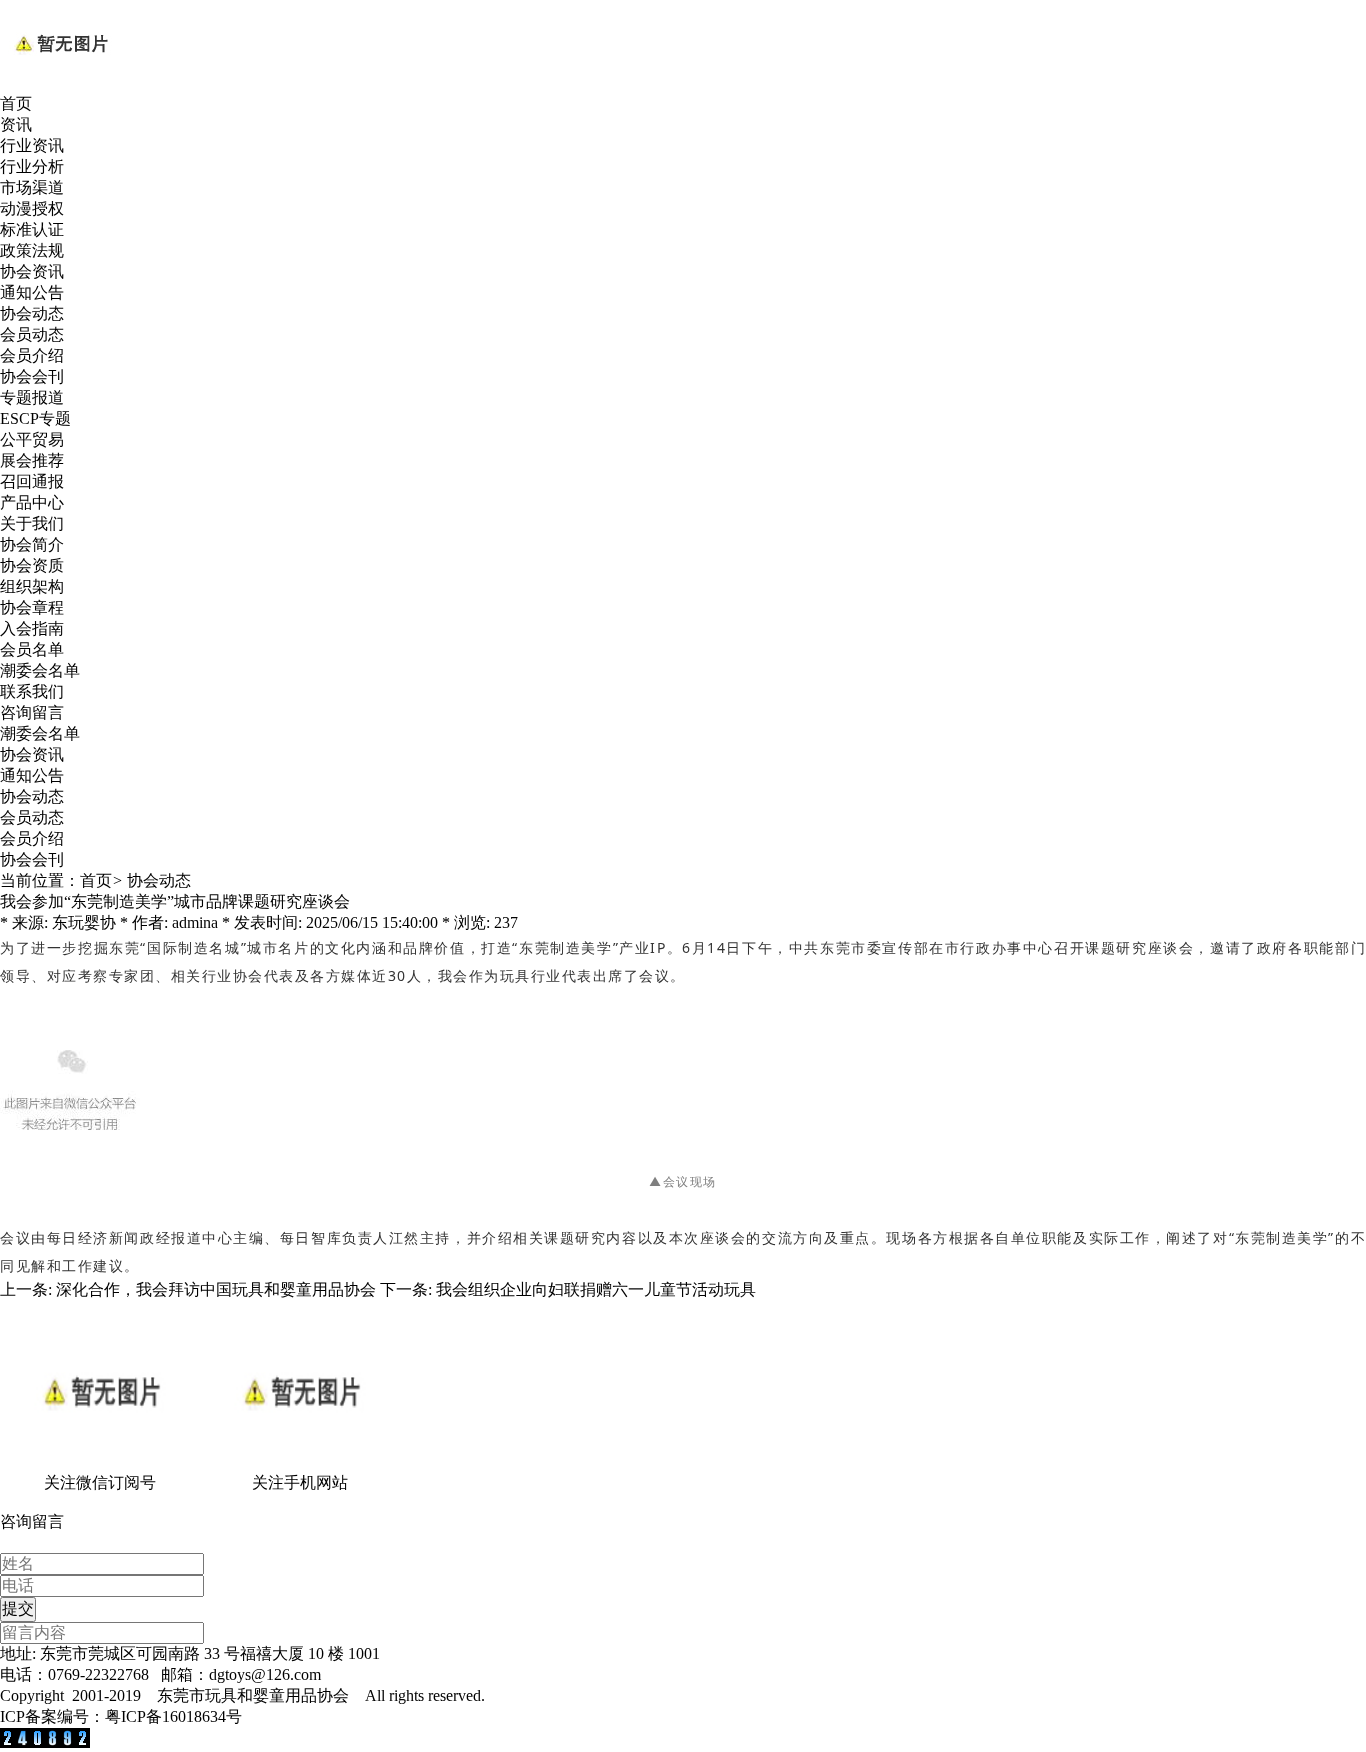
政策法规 (32, 250)
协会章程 (32, 607)
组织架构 (32, 586)
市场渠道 (32, 187)
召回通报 (32, 481)
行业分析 (32, 166)
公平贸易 (32, 439)
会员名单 (32, 649)
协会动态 (32, 313)
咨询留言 (32, 712)
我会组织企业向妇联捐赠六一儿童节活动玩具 (596, 1289)
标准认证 (32, 229)
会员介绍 (32, 355)
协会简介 (32, 544)
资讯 (16, 124)
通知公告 (32, 292)
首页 (16, 103)
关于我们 (32, 523)
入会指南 (32, 628)
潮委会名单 (40, 670)
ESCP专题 (35, 418)
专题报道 (32, 397)
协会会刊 (32, 376)
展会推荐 (32, 460)
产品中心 (32, 502)
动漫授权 (32, 208)
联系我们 (32, 691)
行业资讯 (32, 145)
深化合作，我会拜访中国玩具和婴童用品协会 (216, 1289)
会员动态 (32, 334)
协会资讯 (32, 271)
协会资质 (32, 565)
